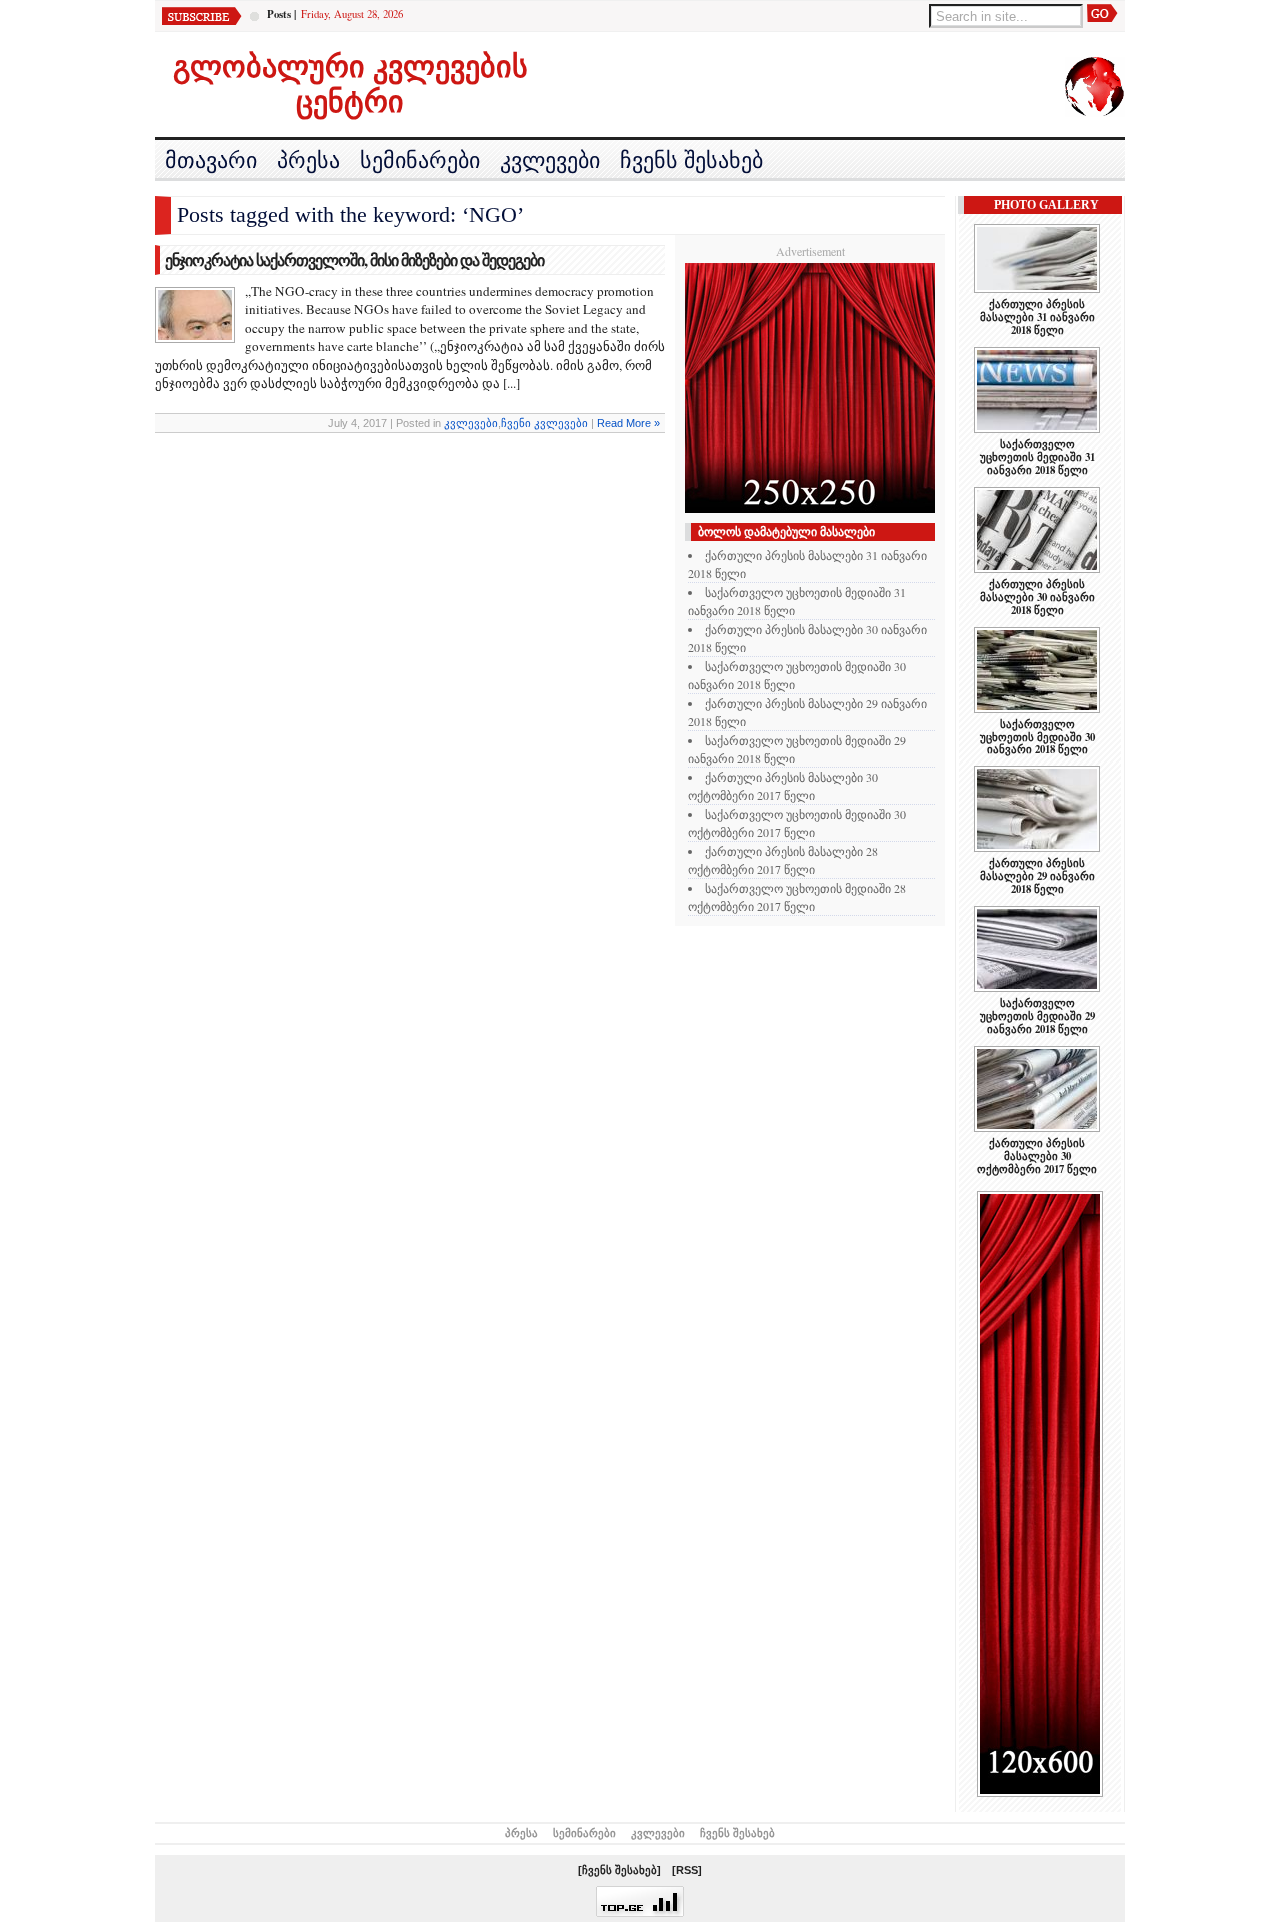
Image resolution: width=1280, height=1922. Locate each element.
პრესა (308, 160)
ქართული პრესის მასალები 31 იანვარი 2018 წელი (1037, 317)
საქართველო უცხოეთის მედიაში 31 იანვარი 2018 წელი (1037, 457)
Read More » (628, 423)
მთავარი (211, 160)
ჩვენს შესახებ (691, 160)
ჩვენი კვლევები (544, 423)
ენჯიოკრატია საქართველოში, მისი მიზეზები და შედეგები (354, 259)
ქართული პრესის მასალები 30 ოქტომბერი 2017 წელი (1037, 1156)
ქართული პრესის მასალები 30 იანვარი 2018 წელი (1037, 597)
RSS (687, 1870)
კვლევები (550, 160)
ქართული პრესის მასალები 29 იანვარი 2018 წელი (1037, 876)
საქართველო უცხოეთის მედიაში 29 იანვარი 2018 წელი (1037, 1016)
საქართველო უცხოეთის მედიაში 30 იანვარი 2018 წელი (1037, 737)
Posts (279, 14)
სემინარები (420, 160)
